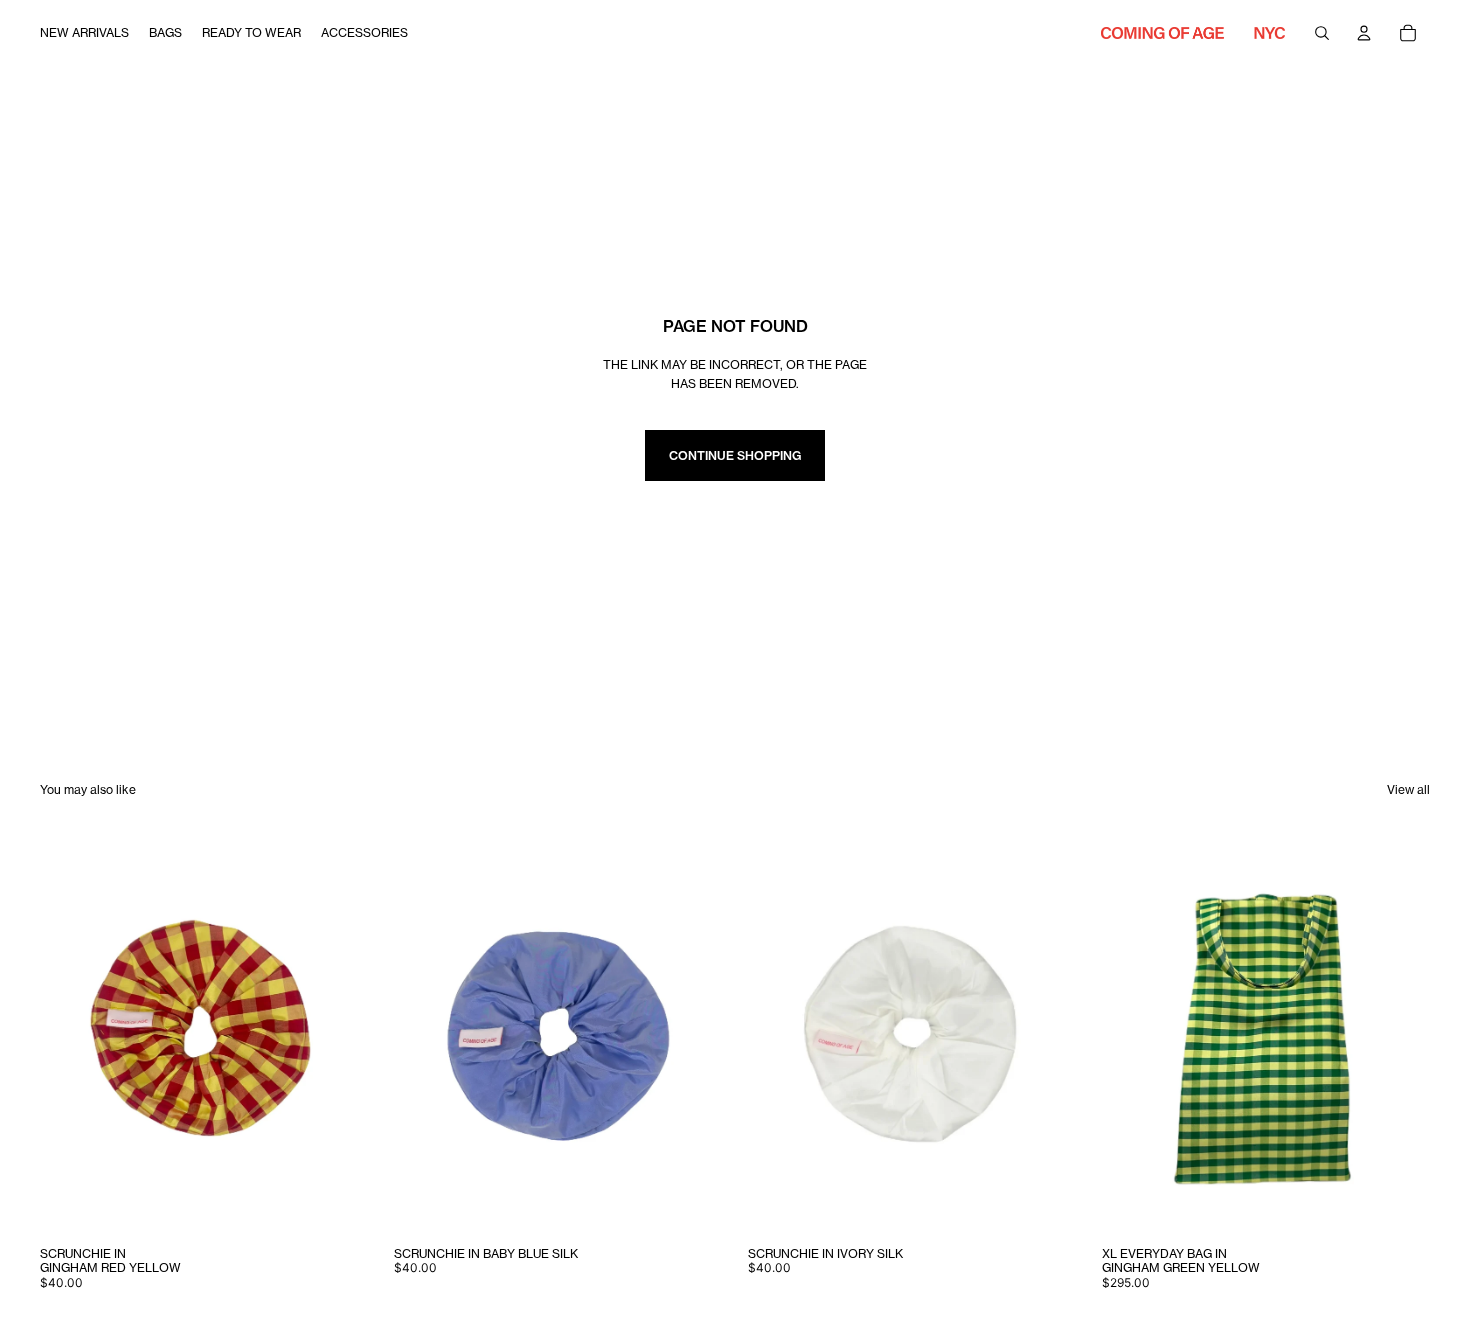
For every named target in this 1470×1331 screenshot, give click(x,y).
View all (1408, 789)
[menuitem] (84, 33)
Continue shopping (735, 455)
